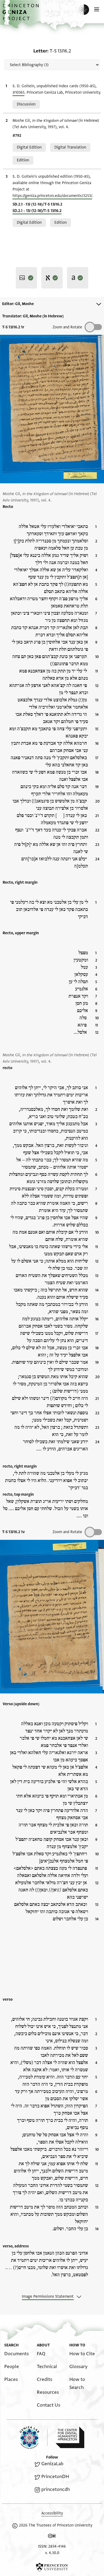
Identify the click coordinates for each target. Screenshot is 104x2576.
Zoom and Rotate (67, 327)
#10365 (19, 92)
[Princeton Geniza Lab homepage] (34, 2438)
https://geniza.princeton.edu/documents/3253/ (52, 196)
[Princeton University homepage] (52, 2567)
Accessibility (52, 2513)
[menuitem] (17, 2354)
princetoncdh (56, 2489)
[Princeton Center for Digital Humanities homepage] (70, 2437)
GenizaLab (52, 2464)
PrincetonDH (55, 2477)
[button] (21, 15)
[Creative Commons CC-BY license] (52, 2537)
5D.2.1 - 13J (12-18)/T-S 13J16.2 (37, 211)
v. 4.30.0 (52, 2553)
